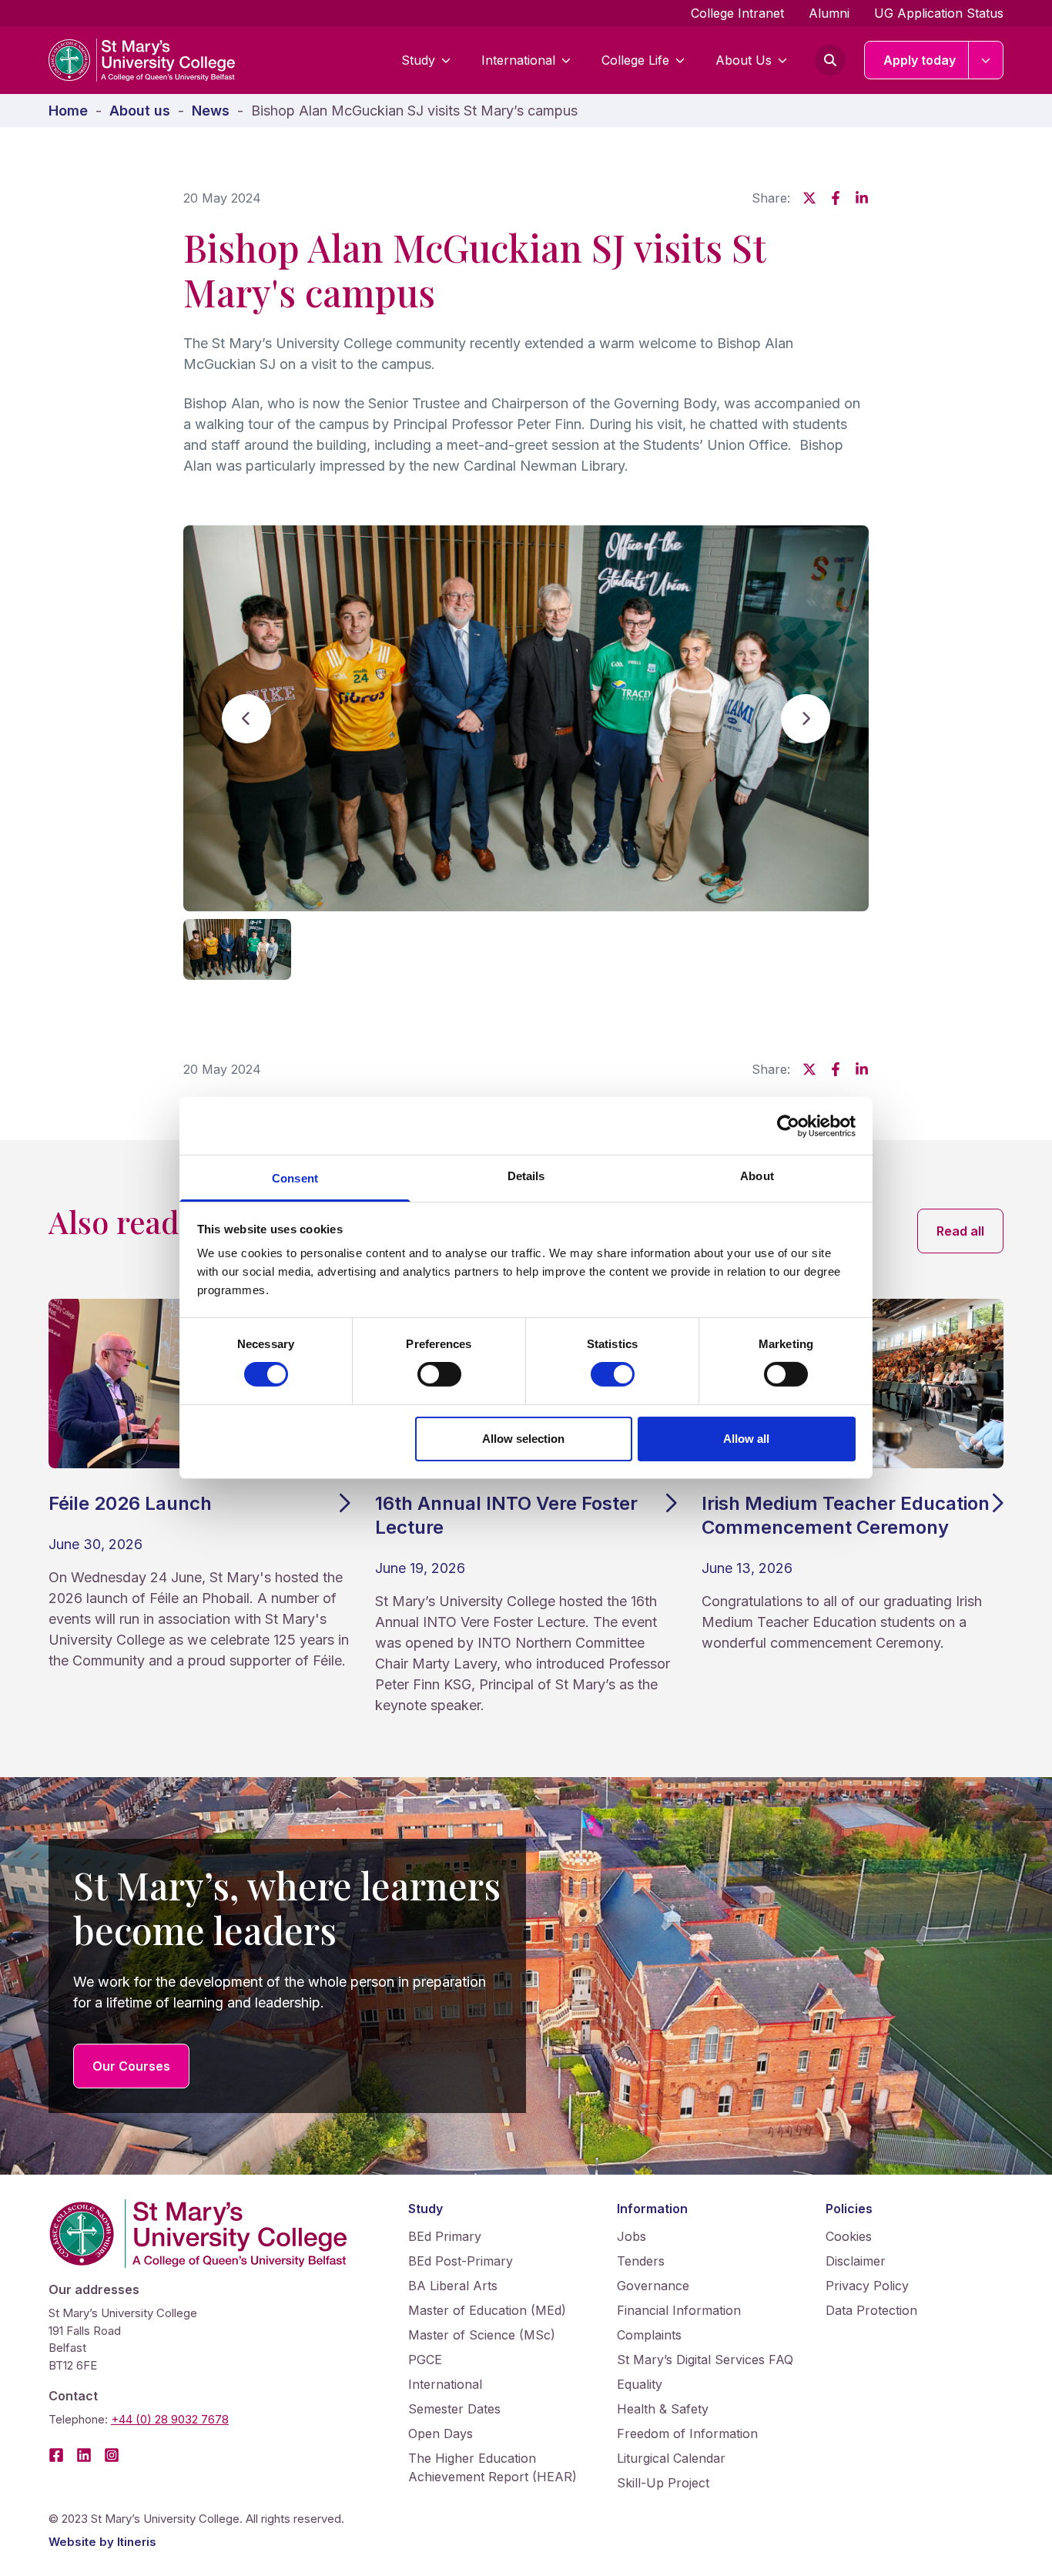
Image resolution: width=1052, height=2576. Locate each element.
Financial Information (679, 2310)
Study (418, 60)
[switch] (439, 1374)
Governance (653, 2286)
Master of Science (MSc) (482, 2335)
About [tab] (757, 1176)
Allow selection (523, 1439)
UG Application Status (939, 13)
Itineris (137, 2542)
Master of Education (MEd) (487, 2310)
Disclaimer (856, 2261)
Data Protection (871, 2310)
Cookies (849, 2236)
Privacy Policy (867, 2286)
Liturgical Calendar (671, 2458)
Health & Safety (663, 2409)
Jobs (632, 2236)
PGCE (425, 2360)
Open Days (441, 2433)
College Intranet (737, 13)
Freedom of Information (687, 2433)
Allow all (746, 1439)
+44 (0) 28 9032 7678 (170, 2419)
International (518, 60)
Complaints (649, 2335)
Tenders (641, 2261)
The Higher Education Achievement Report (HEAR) (492, 2467)
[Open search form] (830, 60)
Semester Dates (454, 2409)
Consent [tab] (295, 1178)
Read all (970, 1231)
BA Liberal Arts (453, 2286)
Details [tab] (526, 1176)
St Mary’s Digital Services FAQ (705, 2360)
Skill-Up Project (663, 2483)
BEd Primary (445, 2236)
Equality (640, 2384)
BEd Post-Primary (461, 2261)
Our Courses (131, 2066)
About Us (744, 60)
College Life (635, 60)
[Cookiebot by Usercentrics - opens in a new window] (788, 1125)
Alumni (829, 13)
